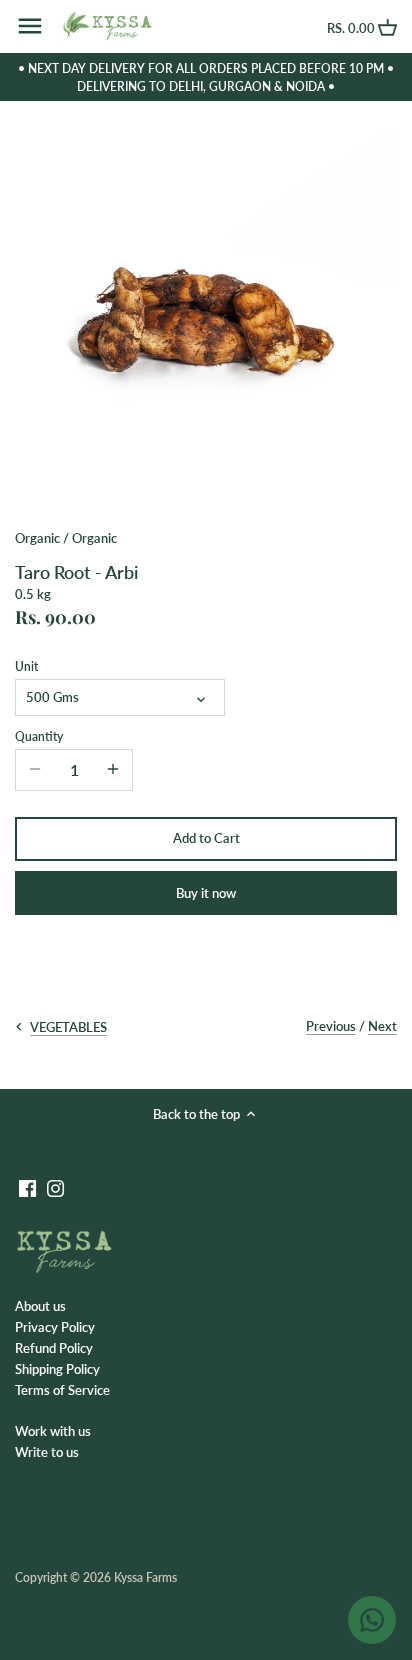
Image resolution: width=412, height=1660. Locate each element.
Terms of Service (62, 1390)
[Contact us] (372, 1620)
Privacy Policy (55, 1327)
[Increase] (113, 770)
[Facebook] (27, 1187)
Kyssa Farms (145, 1577)
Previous (331, 1026)
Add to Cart (206, 838)
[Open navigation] (30, 26)
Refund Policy (54, 1348)
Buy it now (206, 893)
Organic (37, 538)
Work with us (53, 1431)
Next (382, 1026)
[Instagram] (55, 1187)
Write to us (47, 1452)
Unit (26, 666)
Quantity (39, 736)
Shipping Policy (57, 1369)
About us (40, 1306)
